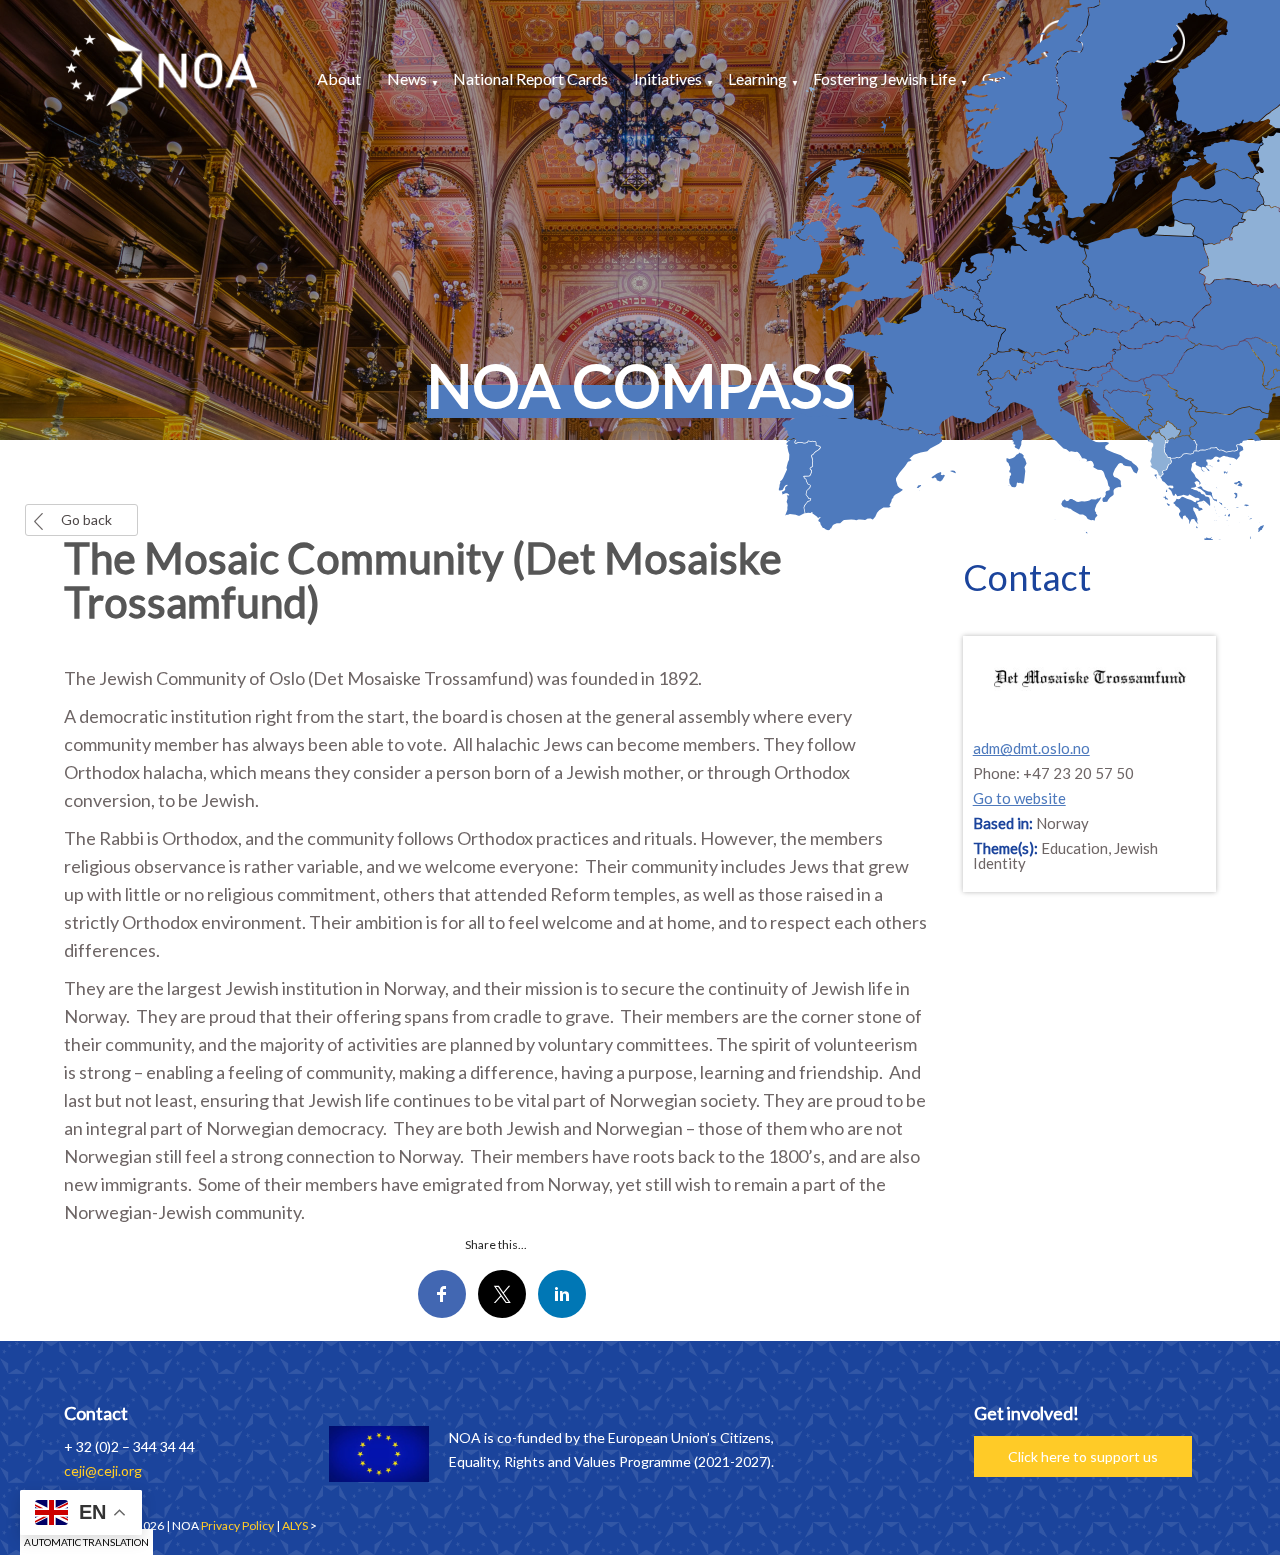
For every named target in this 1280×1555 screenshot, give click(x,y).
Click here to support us (1083, 1456)
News (407, 78)
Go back (86, 519)
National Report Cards (530, 78)
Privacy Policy (237, 1525)
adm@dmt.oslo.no (1031, 748)
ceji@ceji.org (103, 1470)
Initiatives (668, 78)
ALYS (295, 1525)
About (339, 78)
